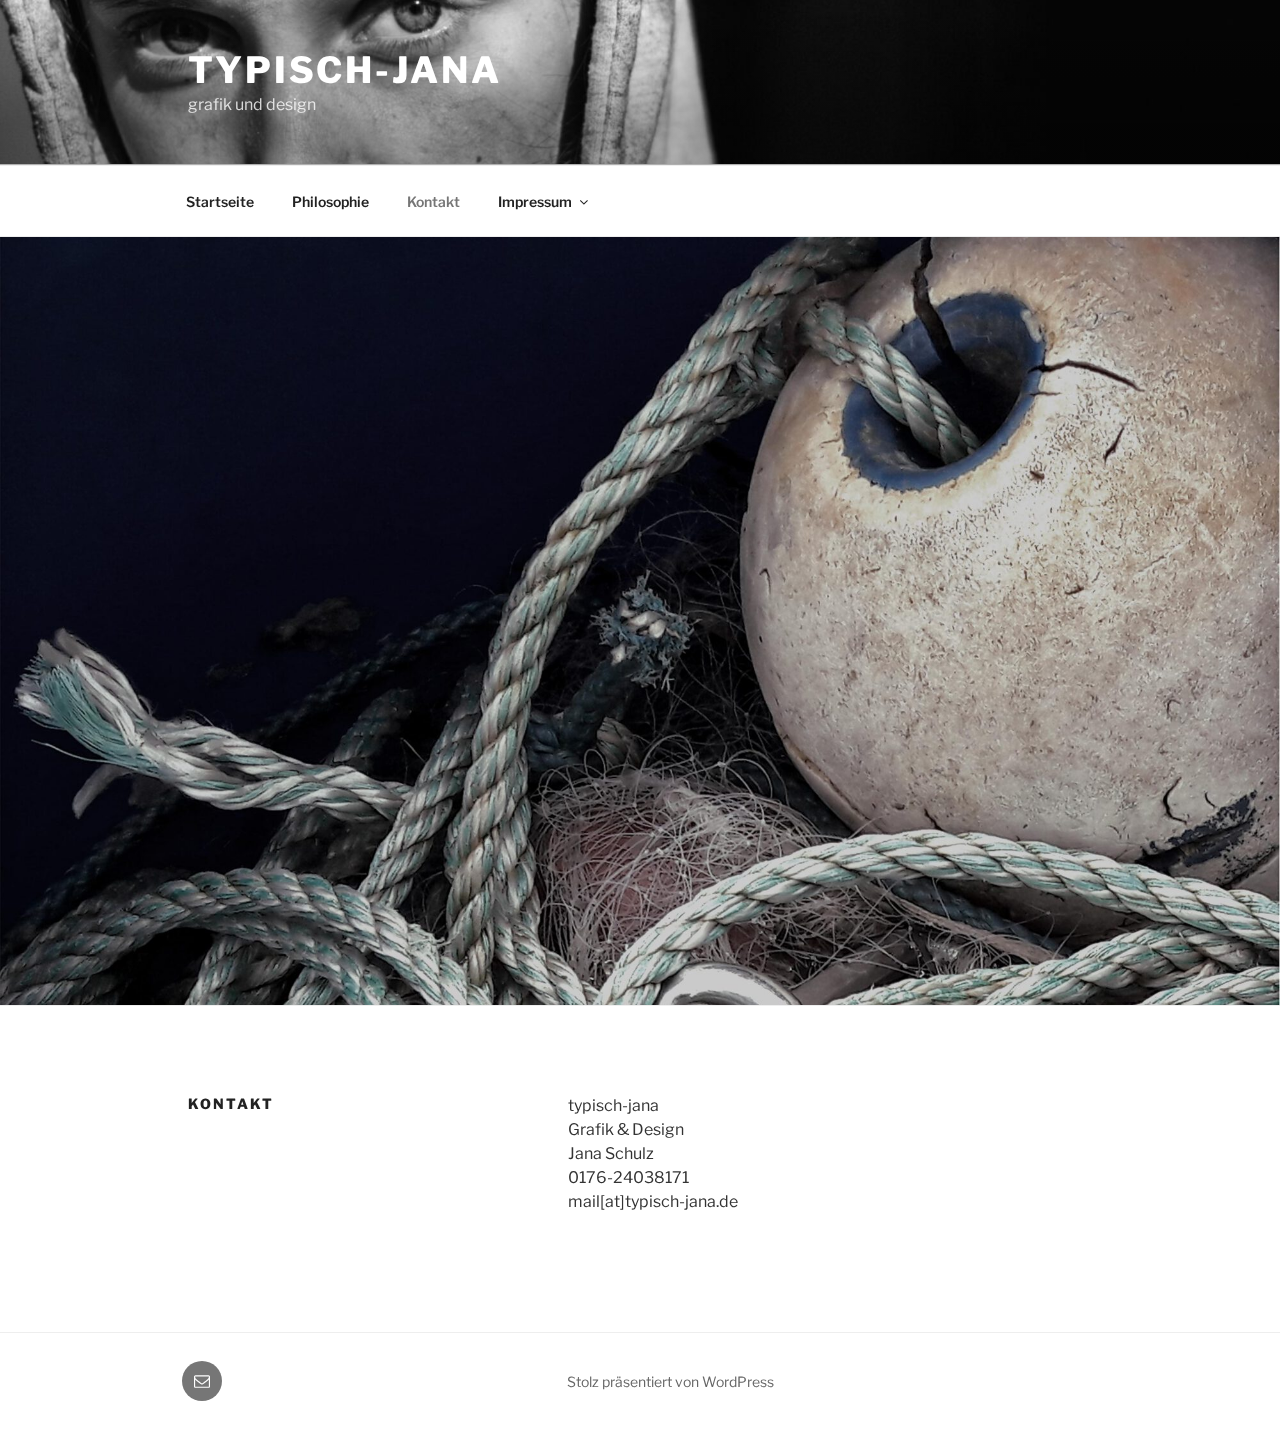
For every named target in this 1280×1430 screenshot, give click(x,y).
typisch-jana (345, 70)
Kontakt (433, 201)
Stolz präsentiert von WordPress (670, 1381)
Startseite (220, 201)
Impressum (535, 201)
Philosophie (330, 201)
